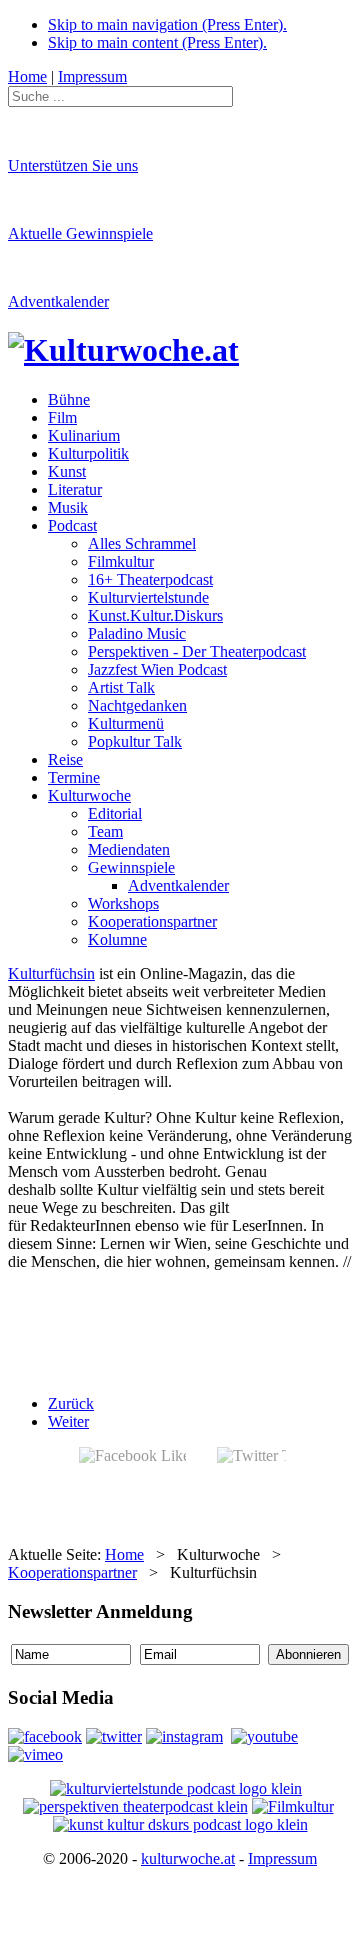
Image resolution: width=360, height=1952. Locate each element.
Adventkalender (58, 301)
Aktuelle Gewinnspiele (80, 233)
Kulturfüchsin (51, 973)
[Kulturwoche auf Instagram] (184, 1736)
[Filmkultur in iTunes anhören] (293, 1806)
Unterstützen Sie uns (73, 165)
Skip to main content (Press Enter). (157, 42)
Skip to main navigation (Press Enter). (167, 24)
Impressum (282, 1858)
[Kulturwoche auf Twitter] (114, 1736)
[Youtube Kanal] (35, 1754)
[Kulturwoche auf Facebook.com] (45, 1736)
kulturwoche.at (188, 1858)
